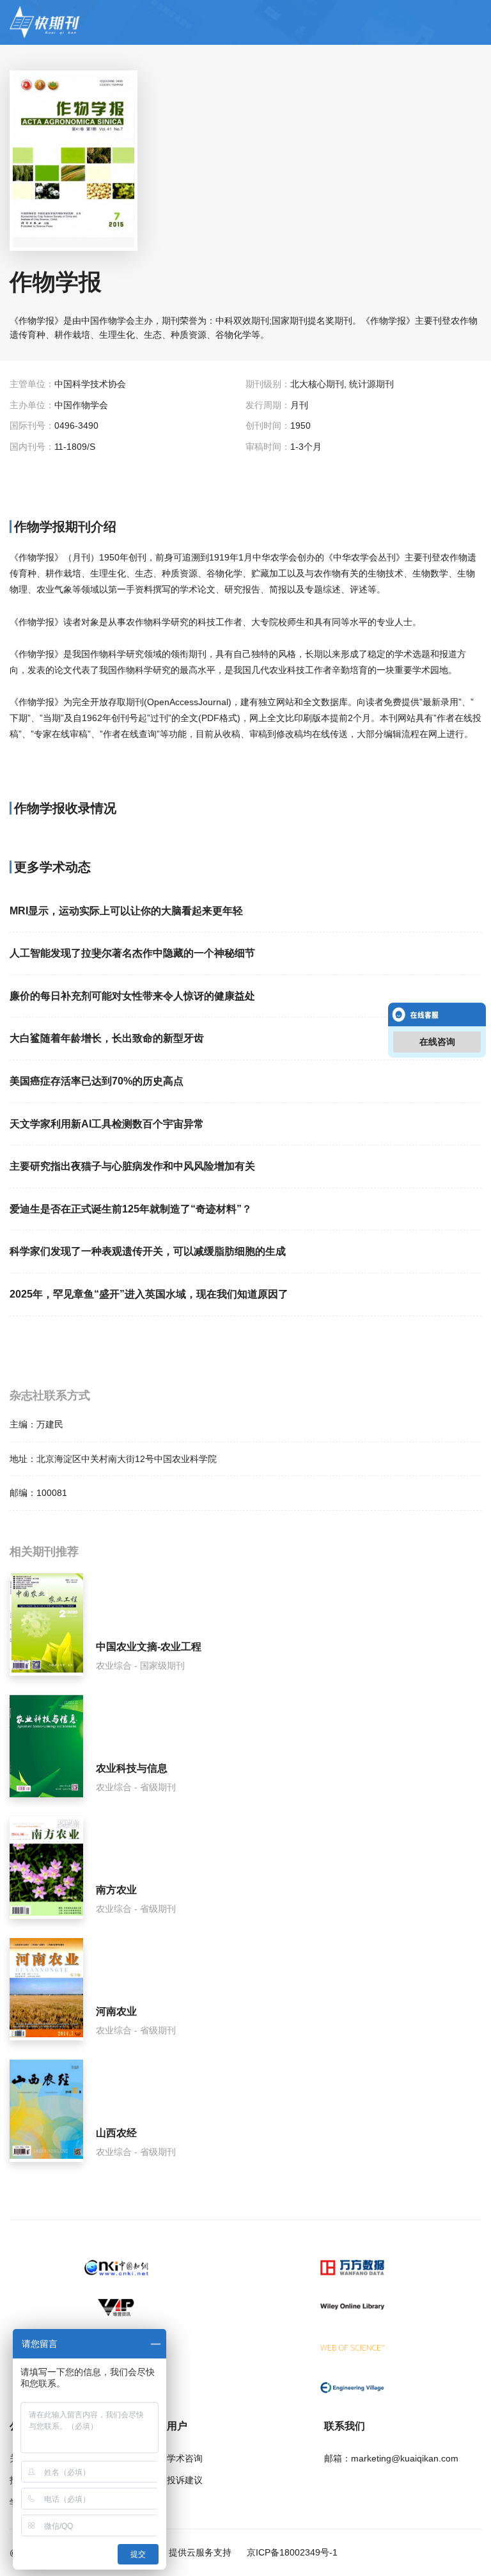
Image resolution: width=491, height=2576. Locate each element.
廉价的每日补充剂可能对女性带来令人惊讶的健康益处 (132, 996)
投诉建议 (185, 2480)
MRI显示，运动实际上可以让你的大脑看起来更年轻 (126, 911)
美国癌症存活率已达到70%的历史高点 (97, 1081)
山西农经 (116, 2133)
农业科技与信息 (132, 1768)
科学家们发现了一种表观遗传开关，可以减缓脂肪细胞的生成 (148, 1251)
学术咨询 (185, 2458)
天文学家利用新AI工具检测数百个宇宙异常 (107, 1124)
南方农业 (116, 1890)
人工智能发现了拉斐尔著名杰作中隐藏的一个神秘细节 (132, 953)
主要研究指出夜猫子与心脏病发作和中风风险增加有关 (132, 1166)
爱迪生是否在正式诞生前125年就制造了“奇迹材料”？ (131, 1209)
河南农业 (116, 2011)
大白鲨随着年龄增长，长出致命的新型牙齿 (107, 1038)
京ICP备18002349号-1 (291, 2552)
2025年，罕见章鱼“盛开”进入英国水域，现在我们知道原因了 (149, 1294)
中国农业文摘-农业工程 (149, 1647)
